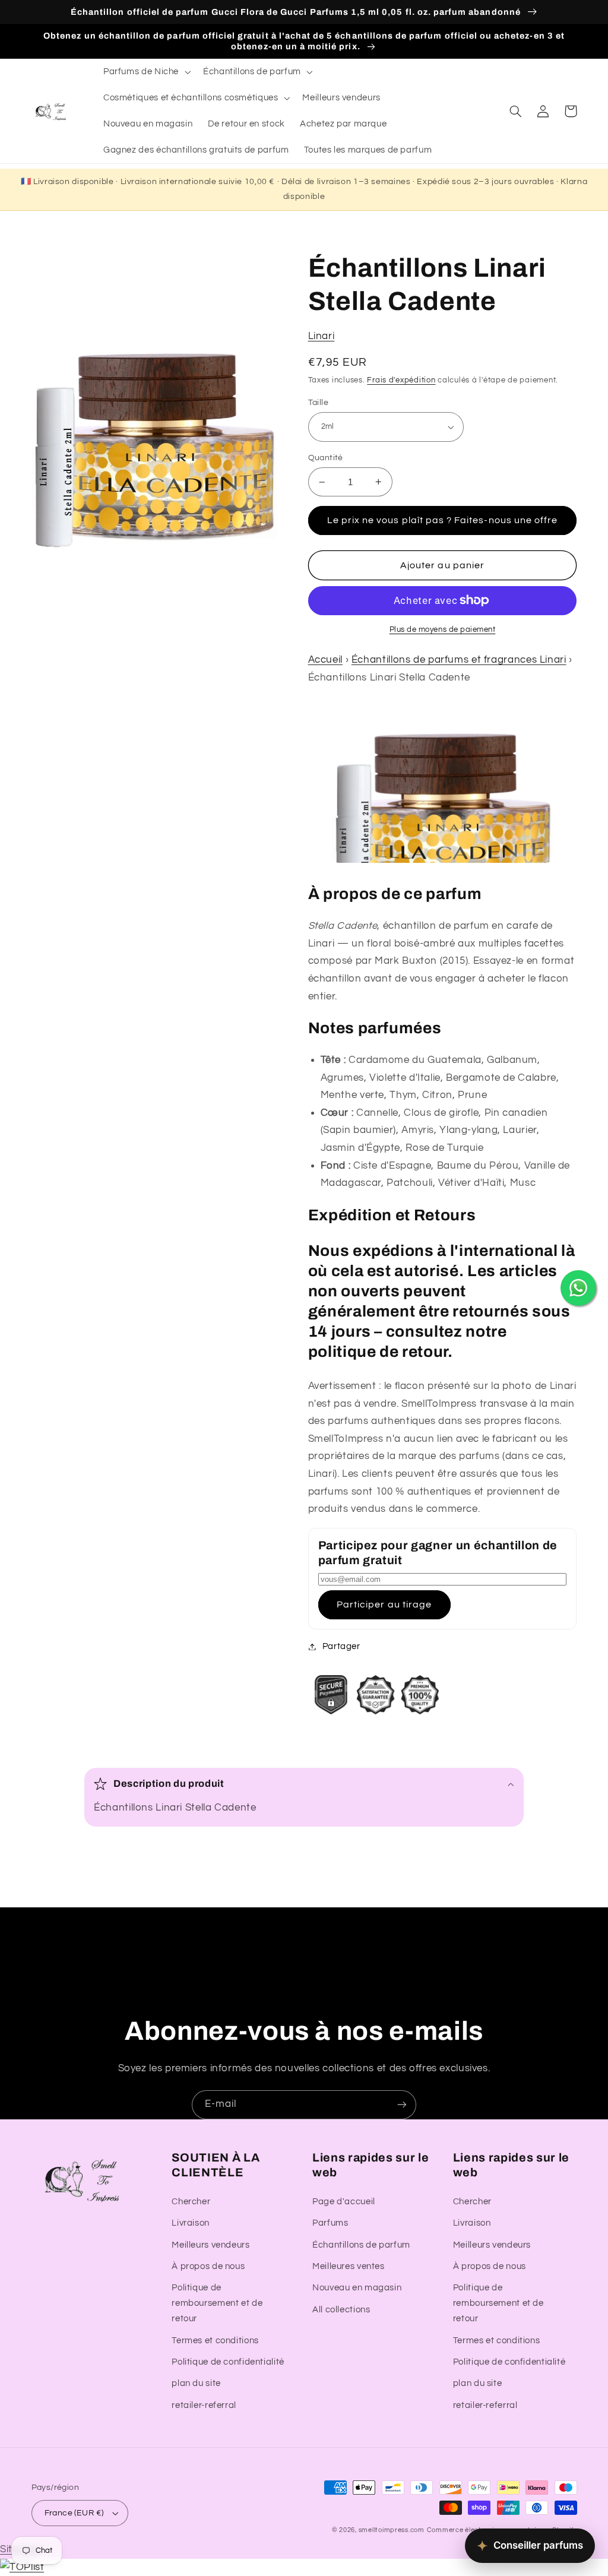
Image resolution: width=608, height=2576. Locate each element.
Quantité (326, 458)
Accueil (325, 660)
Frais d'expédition (401, 380)
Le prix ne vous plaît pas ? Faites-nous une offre (442, 520)
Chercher (191, 2202)
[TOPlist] (22, 2567)
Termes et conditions (215, 2341)
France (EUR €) (74, 2513)
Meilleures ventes (349, 2266)
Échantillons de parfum (361, 2245)
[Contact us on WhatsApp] (578, 1288)
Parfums (330, 2223)
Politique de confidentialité (228, 2362)
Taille (319, 403)
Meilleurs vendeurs (210, 2245)
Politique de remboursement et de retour (217, 2303)
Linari (322, 336)
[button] (145, 72)
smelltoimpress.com (392, 2530)
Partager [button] (341, 1646)
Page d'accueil (344, 2202)
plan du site (196, 2383)
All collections (341, 2310)
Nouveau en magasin (357, 2288)
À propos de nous (208, 2266)
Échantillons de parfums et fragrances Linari (459, 660)
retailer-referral (204, 2405)
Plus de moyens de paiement (443, 630)
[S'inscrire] (402, 2105)
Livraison (191, 2223)
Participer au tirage (384, 1605)
